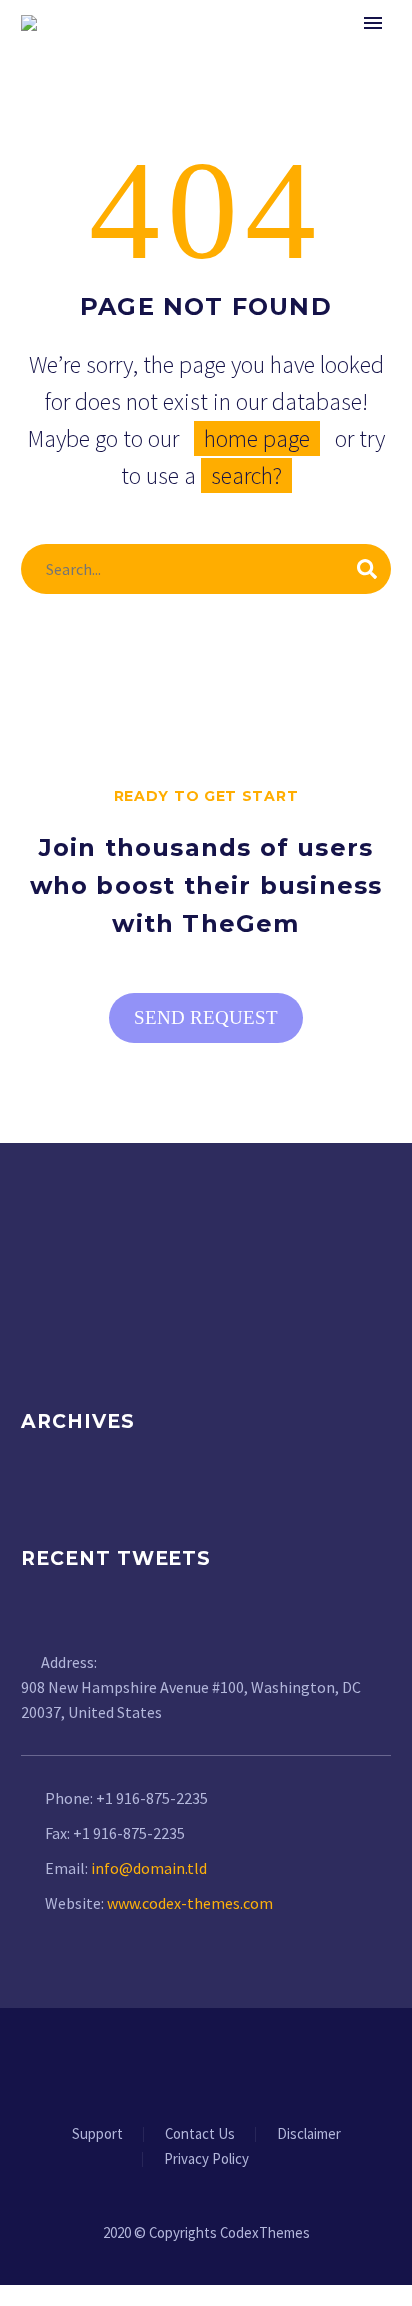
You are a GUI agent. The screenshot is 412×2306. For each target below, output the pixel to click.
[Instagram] (219, 2063)
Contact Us (200, 2134)
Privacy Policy (206, 2159)
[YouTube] (271, 2063)
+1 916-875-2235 (152, 1798)
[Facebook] (141, 2063)
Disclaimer (309, 2134)
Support (97, 2134)
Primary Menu (373, 23)
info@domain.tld (149, 1868)
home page (257, 438)
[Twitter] (193, 2063)
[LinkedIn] (167, 2063)
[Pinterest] (245, 2063)
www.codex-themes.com (190, 1903)
